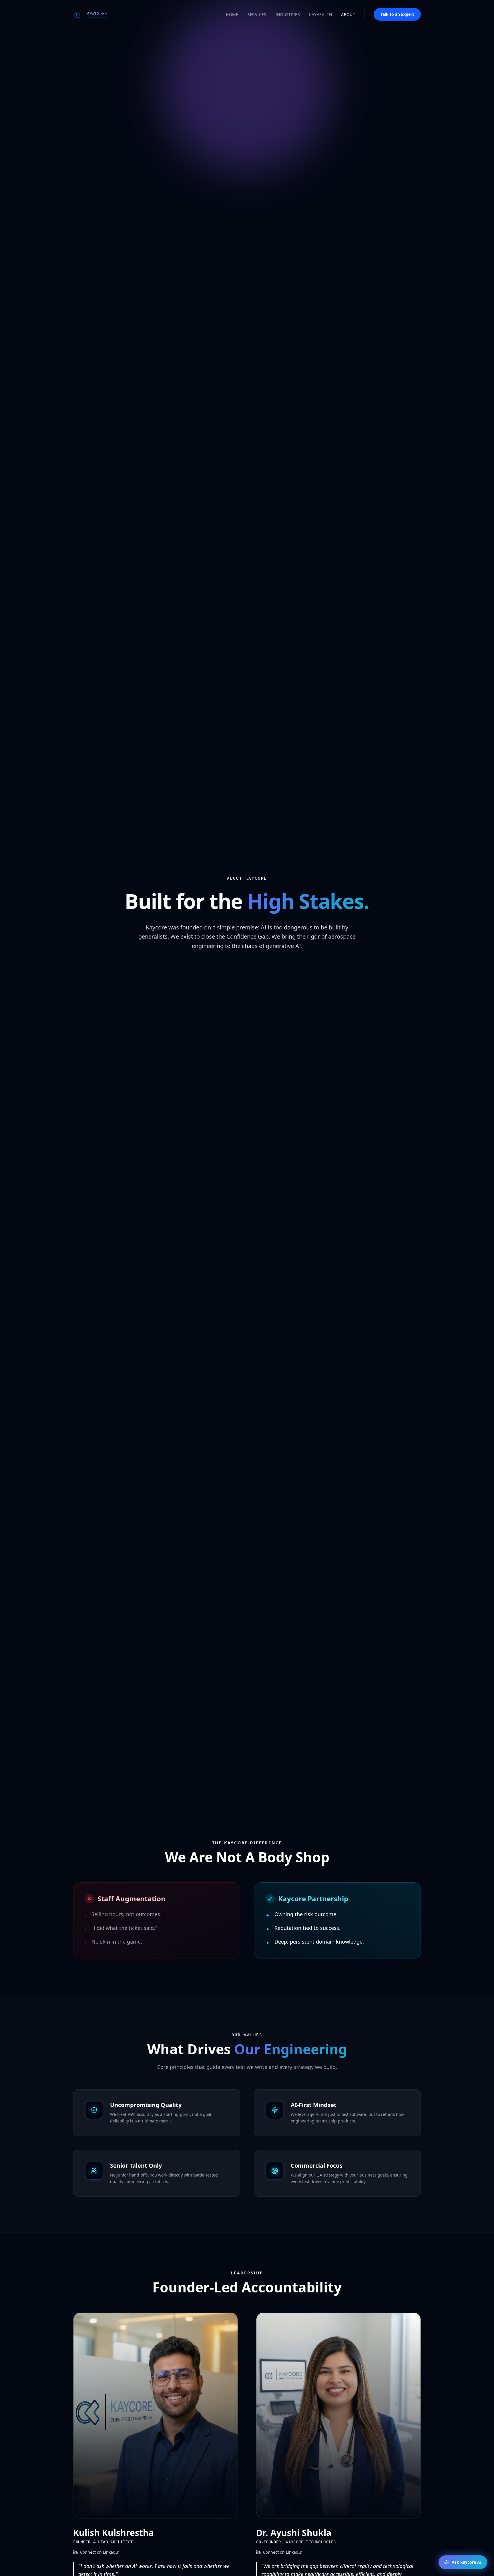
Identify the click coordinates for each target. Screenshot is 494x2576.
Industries (288, 14)
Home (232, 14)
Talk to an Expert (397, 14)
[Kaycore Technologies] (96, 14)
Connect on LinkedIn (100, 2552)
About (348, 14)
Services (257, 14)
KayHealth (320, 14)
